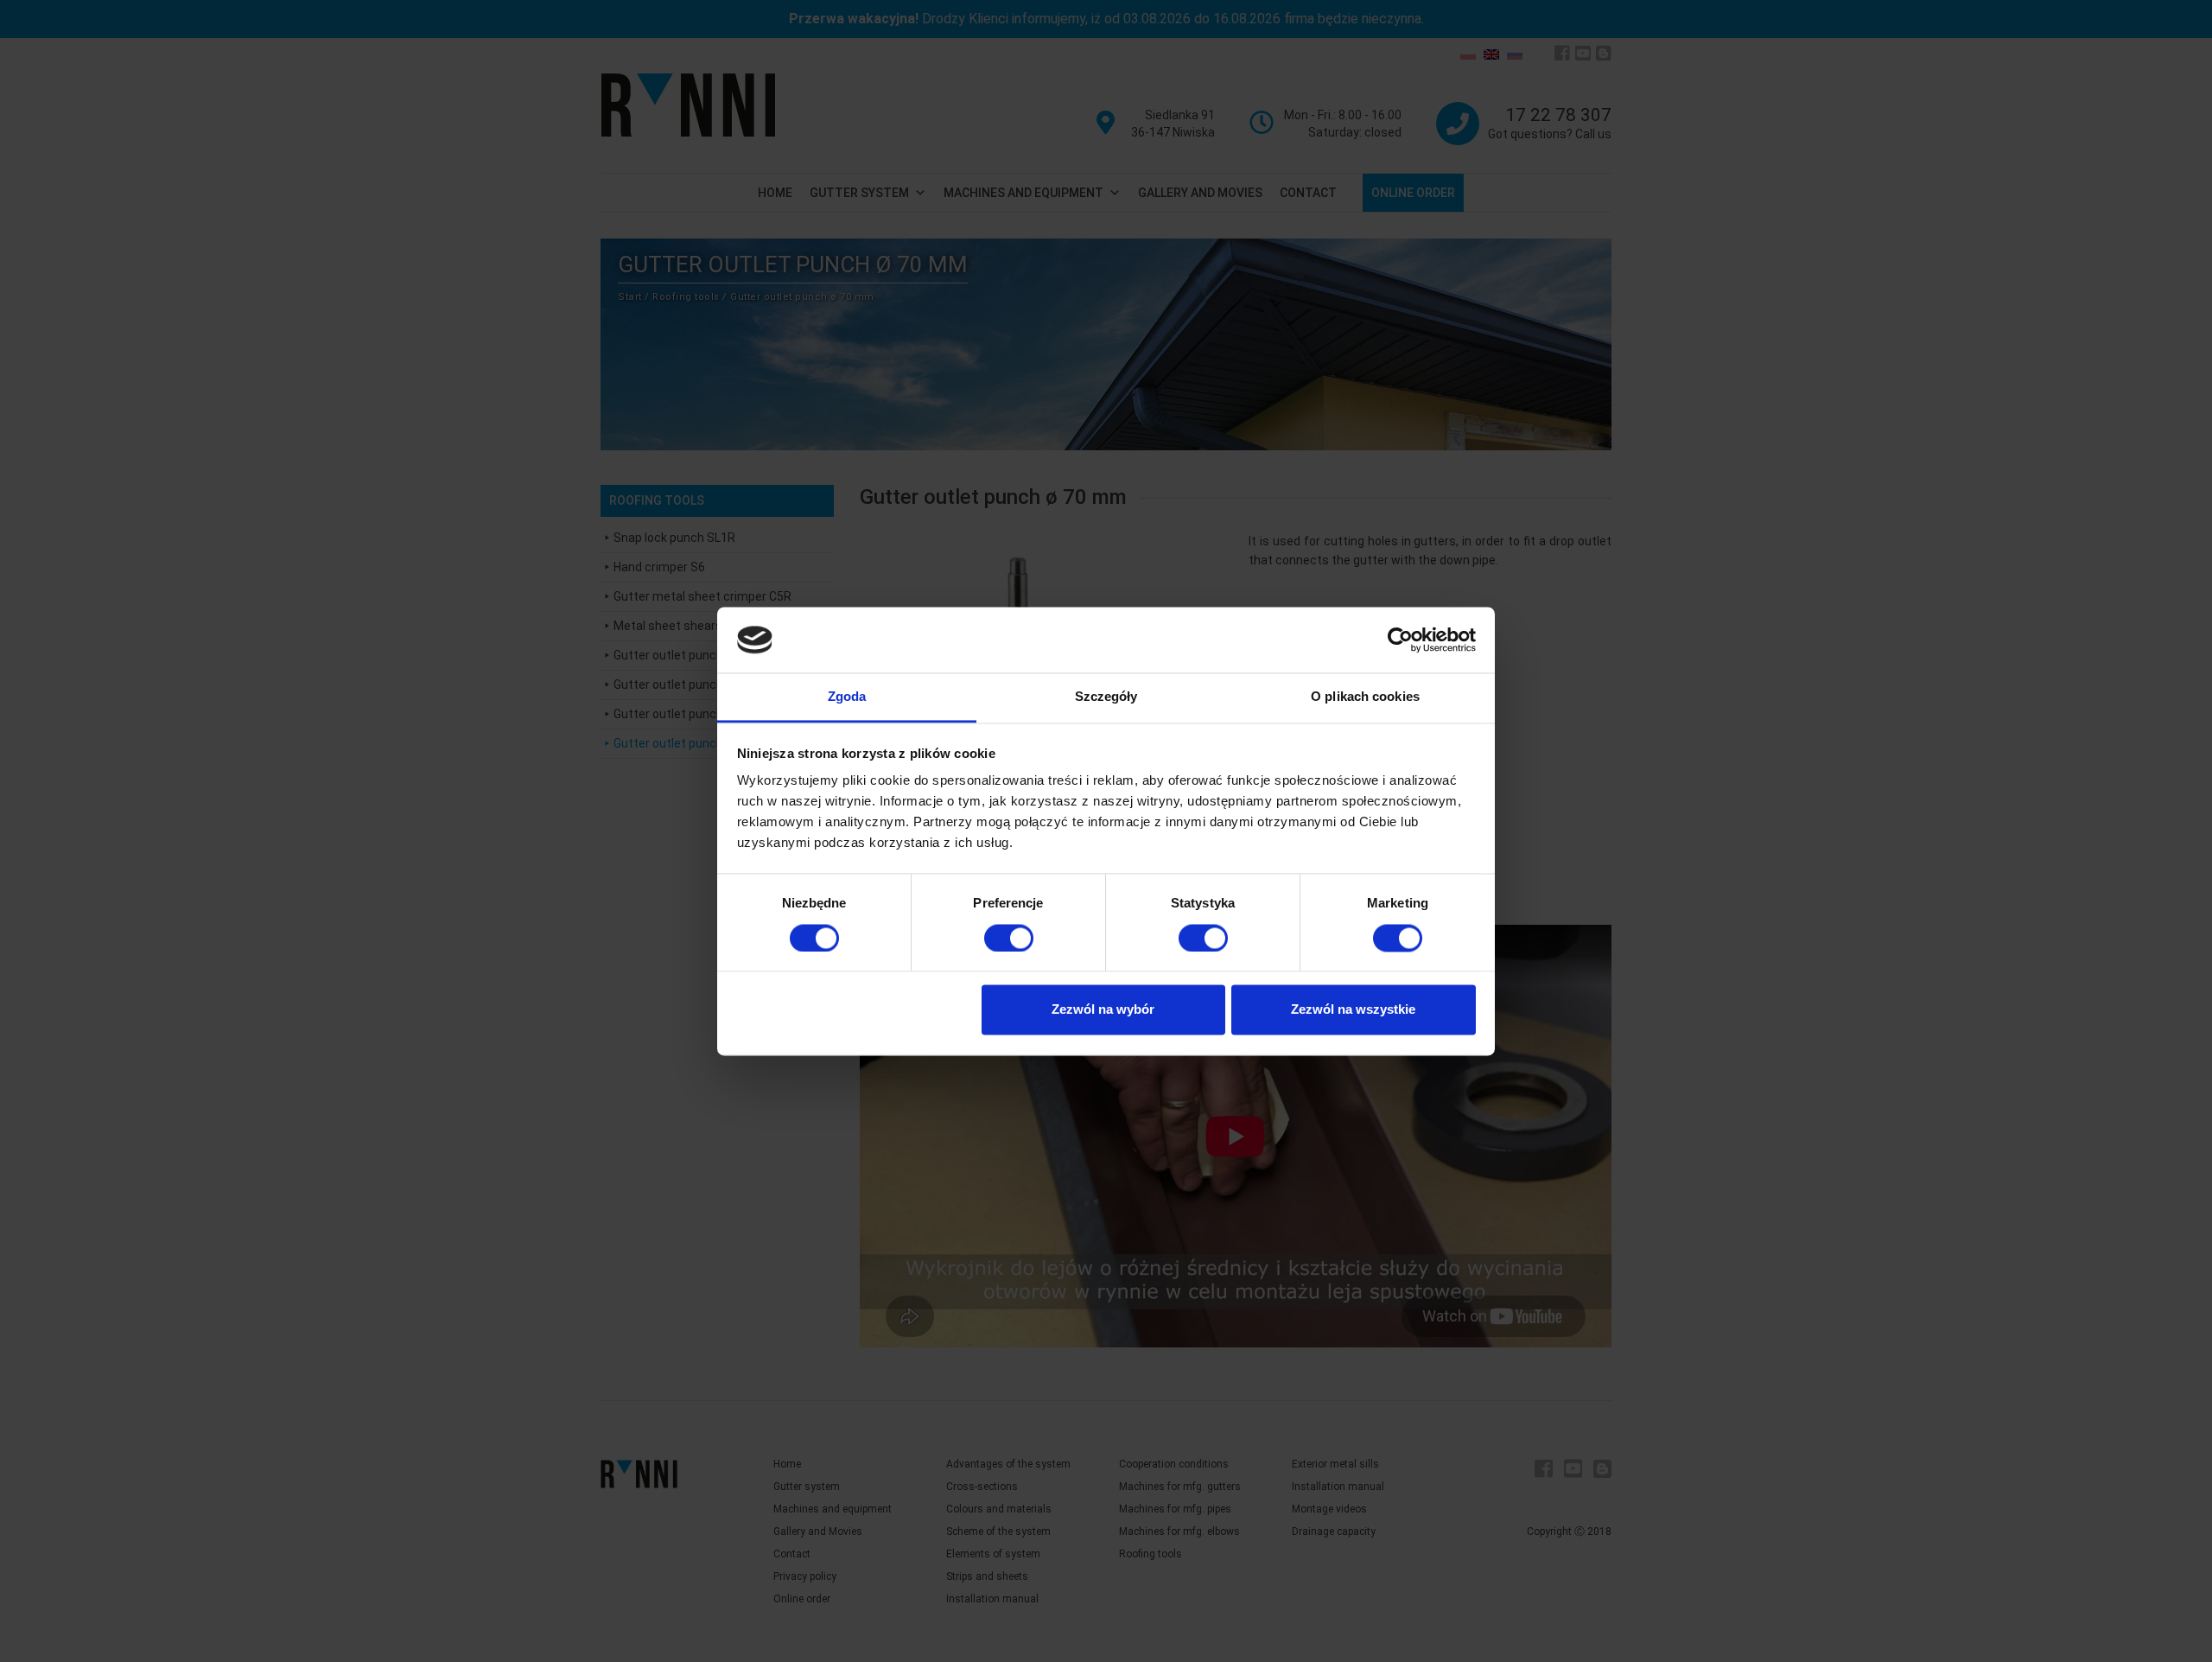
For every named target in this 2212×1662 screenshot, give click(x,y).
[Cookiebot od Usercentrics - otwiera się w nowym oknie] (1400, 640)
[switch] (1009, 938)
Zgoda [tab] (847, 697)
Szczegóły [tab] (1106, 697)
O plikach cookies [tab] (1365, 697)
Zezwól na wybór (1103, 1010)
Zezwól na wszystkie (1353, 1010)
